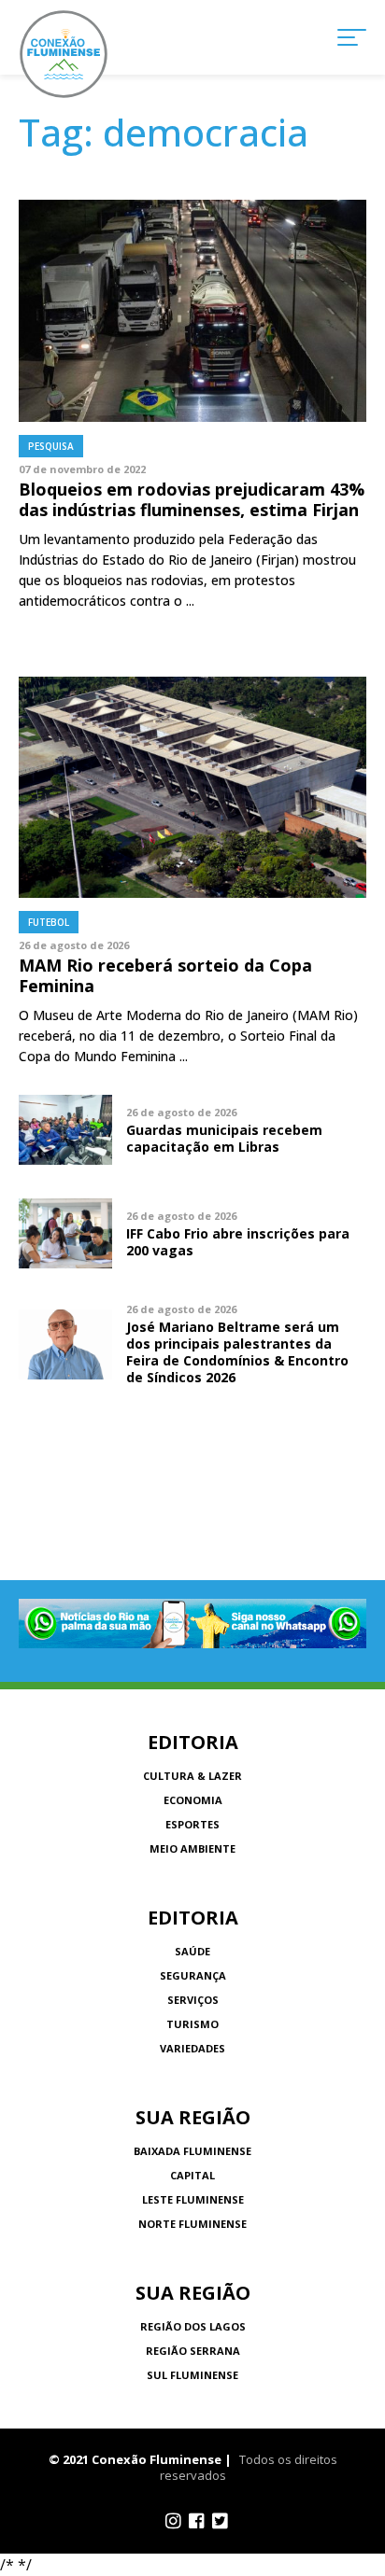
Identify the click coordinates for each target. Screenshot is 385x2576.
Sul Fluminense (192, 2375)
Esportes (192, 1824)
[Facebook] (197, 2521)
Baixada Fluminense (192, 2151)
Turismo (192, 2024)
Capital (192, 2175)
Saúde (192, 1951)
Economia (193, 1800)
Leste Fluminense (193, 2199)
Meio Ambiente (192, 1848)
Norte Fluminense (192, 2224)
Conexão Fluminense (64, 54)
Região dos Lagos (193, 2326)
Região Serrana (193, 2351)
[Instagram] (173, 2521)
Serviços (193, 2000)
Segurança (193, 1975)
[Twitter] (220, 2521)
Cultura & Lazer (192, 1776)
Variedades (192, 2048)
